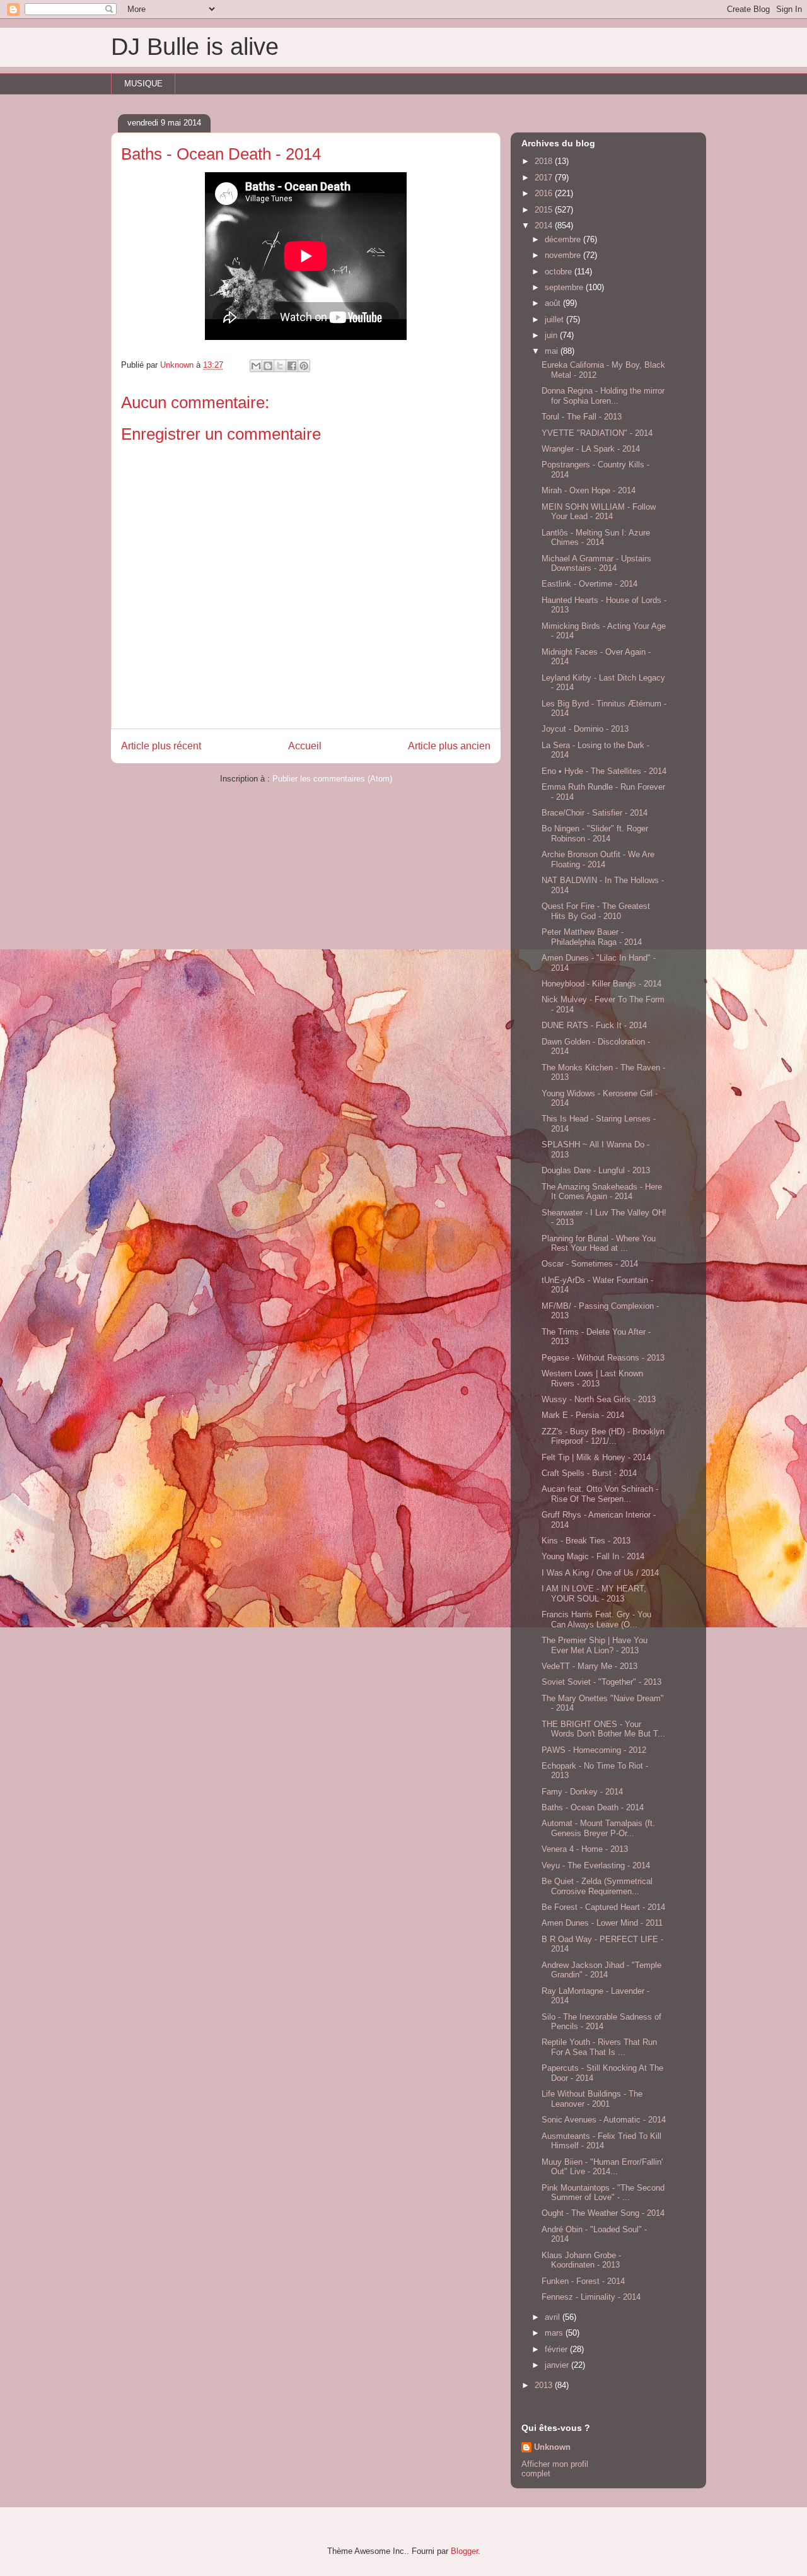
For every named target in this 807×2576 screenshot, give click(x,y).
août (554, 303)
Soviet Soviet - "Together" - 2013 (601, 1682)
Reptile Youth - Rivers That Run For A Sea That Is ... (599, 2047)
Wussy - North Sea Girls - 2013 (599, 1399)
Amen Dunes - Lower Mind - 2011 (602, 1923)
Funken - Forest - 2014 (583, 2281)
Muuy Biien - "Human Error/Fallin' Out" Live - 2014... (602, 2167)
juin (552, 335)
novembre (564, 255)
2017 (545, 178)
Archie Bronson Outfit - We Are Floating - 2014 (598, 859)
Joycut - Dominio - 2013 (585, 729)
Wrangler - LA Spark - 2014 (591, 449)
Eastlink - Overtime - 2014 (589, 584)
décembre (564, 239)
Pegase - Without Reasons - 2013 (603, 1358)
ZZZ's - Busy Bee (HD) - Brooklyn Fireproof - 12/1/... (603, 1437)
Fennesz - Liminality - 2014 (591, 2297)
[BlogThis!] (268, 366)
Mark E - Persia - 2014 (583, 1415)
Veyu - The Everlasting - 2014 (596, 1865)
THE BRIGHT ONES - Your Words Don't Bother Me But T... (603, 1729)
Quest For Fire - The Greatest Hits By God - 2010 (596, 911)
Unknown (552, 2447)
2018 (545, 161)
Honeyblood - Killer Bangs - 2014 (601, 984)
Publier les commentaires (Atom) (332, 779)
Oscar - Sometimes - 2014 (590, 1264)
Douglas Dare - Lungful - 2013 (596, 1170)
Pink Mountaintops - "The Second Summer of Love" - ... (603, 2193)
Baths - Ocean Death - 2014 (593, 1807)
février (557, 2349)
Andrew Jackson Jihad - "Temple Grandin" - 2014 (601, 1970)
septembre (565, 287)
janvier (558, 2365)
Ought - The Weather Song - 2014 (603, 2213)
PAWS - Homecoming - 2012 (594, 1750)
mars (555, 2333)
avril (554, 2317)
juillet (555, 319)
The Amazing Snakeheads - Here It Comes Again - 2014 (602, 1192)
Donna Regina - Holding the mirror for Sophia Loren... (603, 396)
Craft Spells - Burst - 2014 (589, 1473)
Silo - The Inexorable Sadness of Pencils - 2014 (601, 2022)
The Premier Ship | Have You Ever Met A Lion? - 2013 (595, 1645)
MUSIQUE (143, 84)
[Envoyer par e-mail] (256, 366)
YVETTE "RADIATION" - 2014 (597, 433)
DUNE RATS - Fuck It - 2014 (594, 1025)
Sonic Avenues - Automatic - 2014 (604, 2120)
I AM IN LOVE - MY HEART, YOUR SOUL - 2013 (594, 1594)
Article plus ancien (449, 746)
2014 (545, 225)
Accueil (305, 746)
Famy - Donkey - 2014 (582, 1792)
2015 (545, 210)
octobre (560, 272)
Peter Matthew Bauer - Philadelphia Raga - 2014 (592, 937)
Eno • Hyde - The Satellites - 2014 (604, 771)
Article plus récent (161, 746)
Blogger (464, 2551)
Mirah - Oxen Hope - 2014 (589, 490)
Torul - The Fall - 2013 (582, 417)
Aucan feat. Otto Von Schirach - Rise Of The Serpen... (600, 1494)
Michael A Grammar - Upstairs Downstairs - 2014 (596, 564)
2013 (545, 2385)
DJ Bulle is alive (195, 47)
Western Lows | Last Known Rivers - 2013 (592, 1379)
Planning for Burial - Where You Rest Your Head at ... (599, 1244)
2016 (545, 193)
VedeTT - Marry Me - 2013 (589, 1666)
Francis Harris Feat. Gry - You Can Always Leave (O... (596, 1619)
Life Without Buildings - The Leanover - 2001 (592, 2099)
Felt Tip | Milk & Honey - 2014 (596, 1457)
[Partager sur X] (280, 366)
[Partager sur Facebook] (292, 366)
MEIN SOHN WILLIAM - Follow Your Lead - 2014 (599, 512)
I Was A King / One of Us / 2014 (600, 1573)
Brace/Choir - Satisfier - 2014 (595, 813)
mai (553, 351)
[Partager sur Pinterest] (304, 366)
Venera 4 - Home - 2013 (585, 1849)
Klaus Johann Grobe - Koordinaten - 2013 (581, 2260)
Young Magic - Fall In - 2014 (593, 1556)
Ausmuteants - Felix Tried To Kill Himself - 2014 (601, 2141)
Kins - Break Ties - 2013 (586, 1541)
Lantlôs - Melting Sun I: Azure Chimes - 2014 (596, 538)
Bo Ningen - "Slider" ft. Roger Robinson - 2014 (595, 834)
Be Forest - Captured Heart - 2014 (603, 1907)
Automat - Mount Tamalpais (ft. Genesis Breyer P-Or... (598, 1828)
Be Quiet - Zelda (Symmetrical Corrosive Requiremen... (597, 1886)
